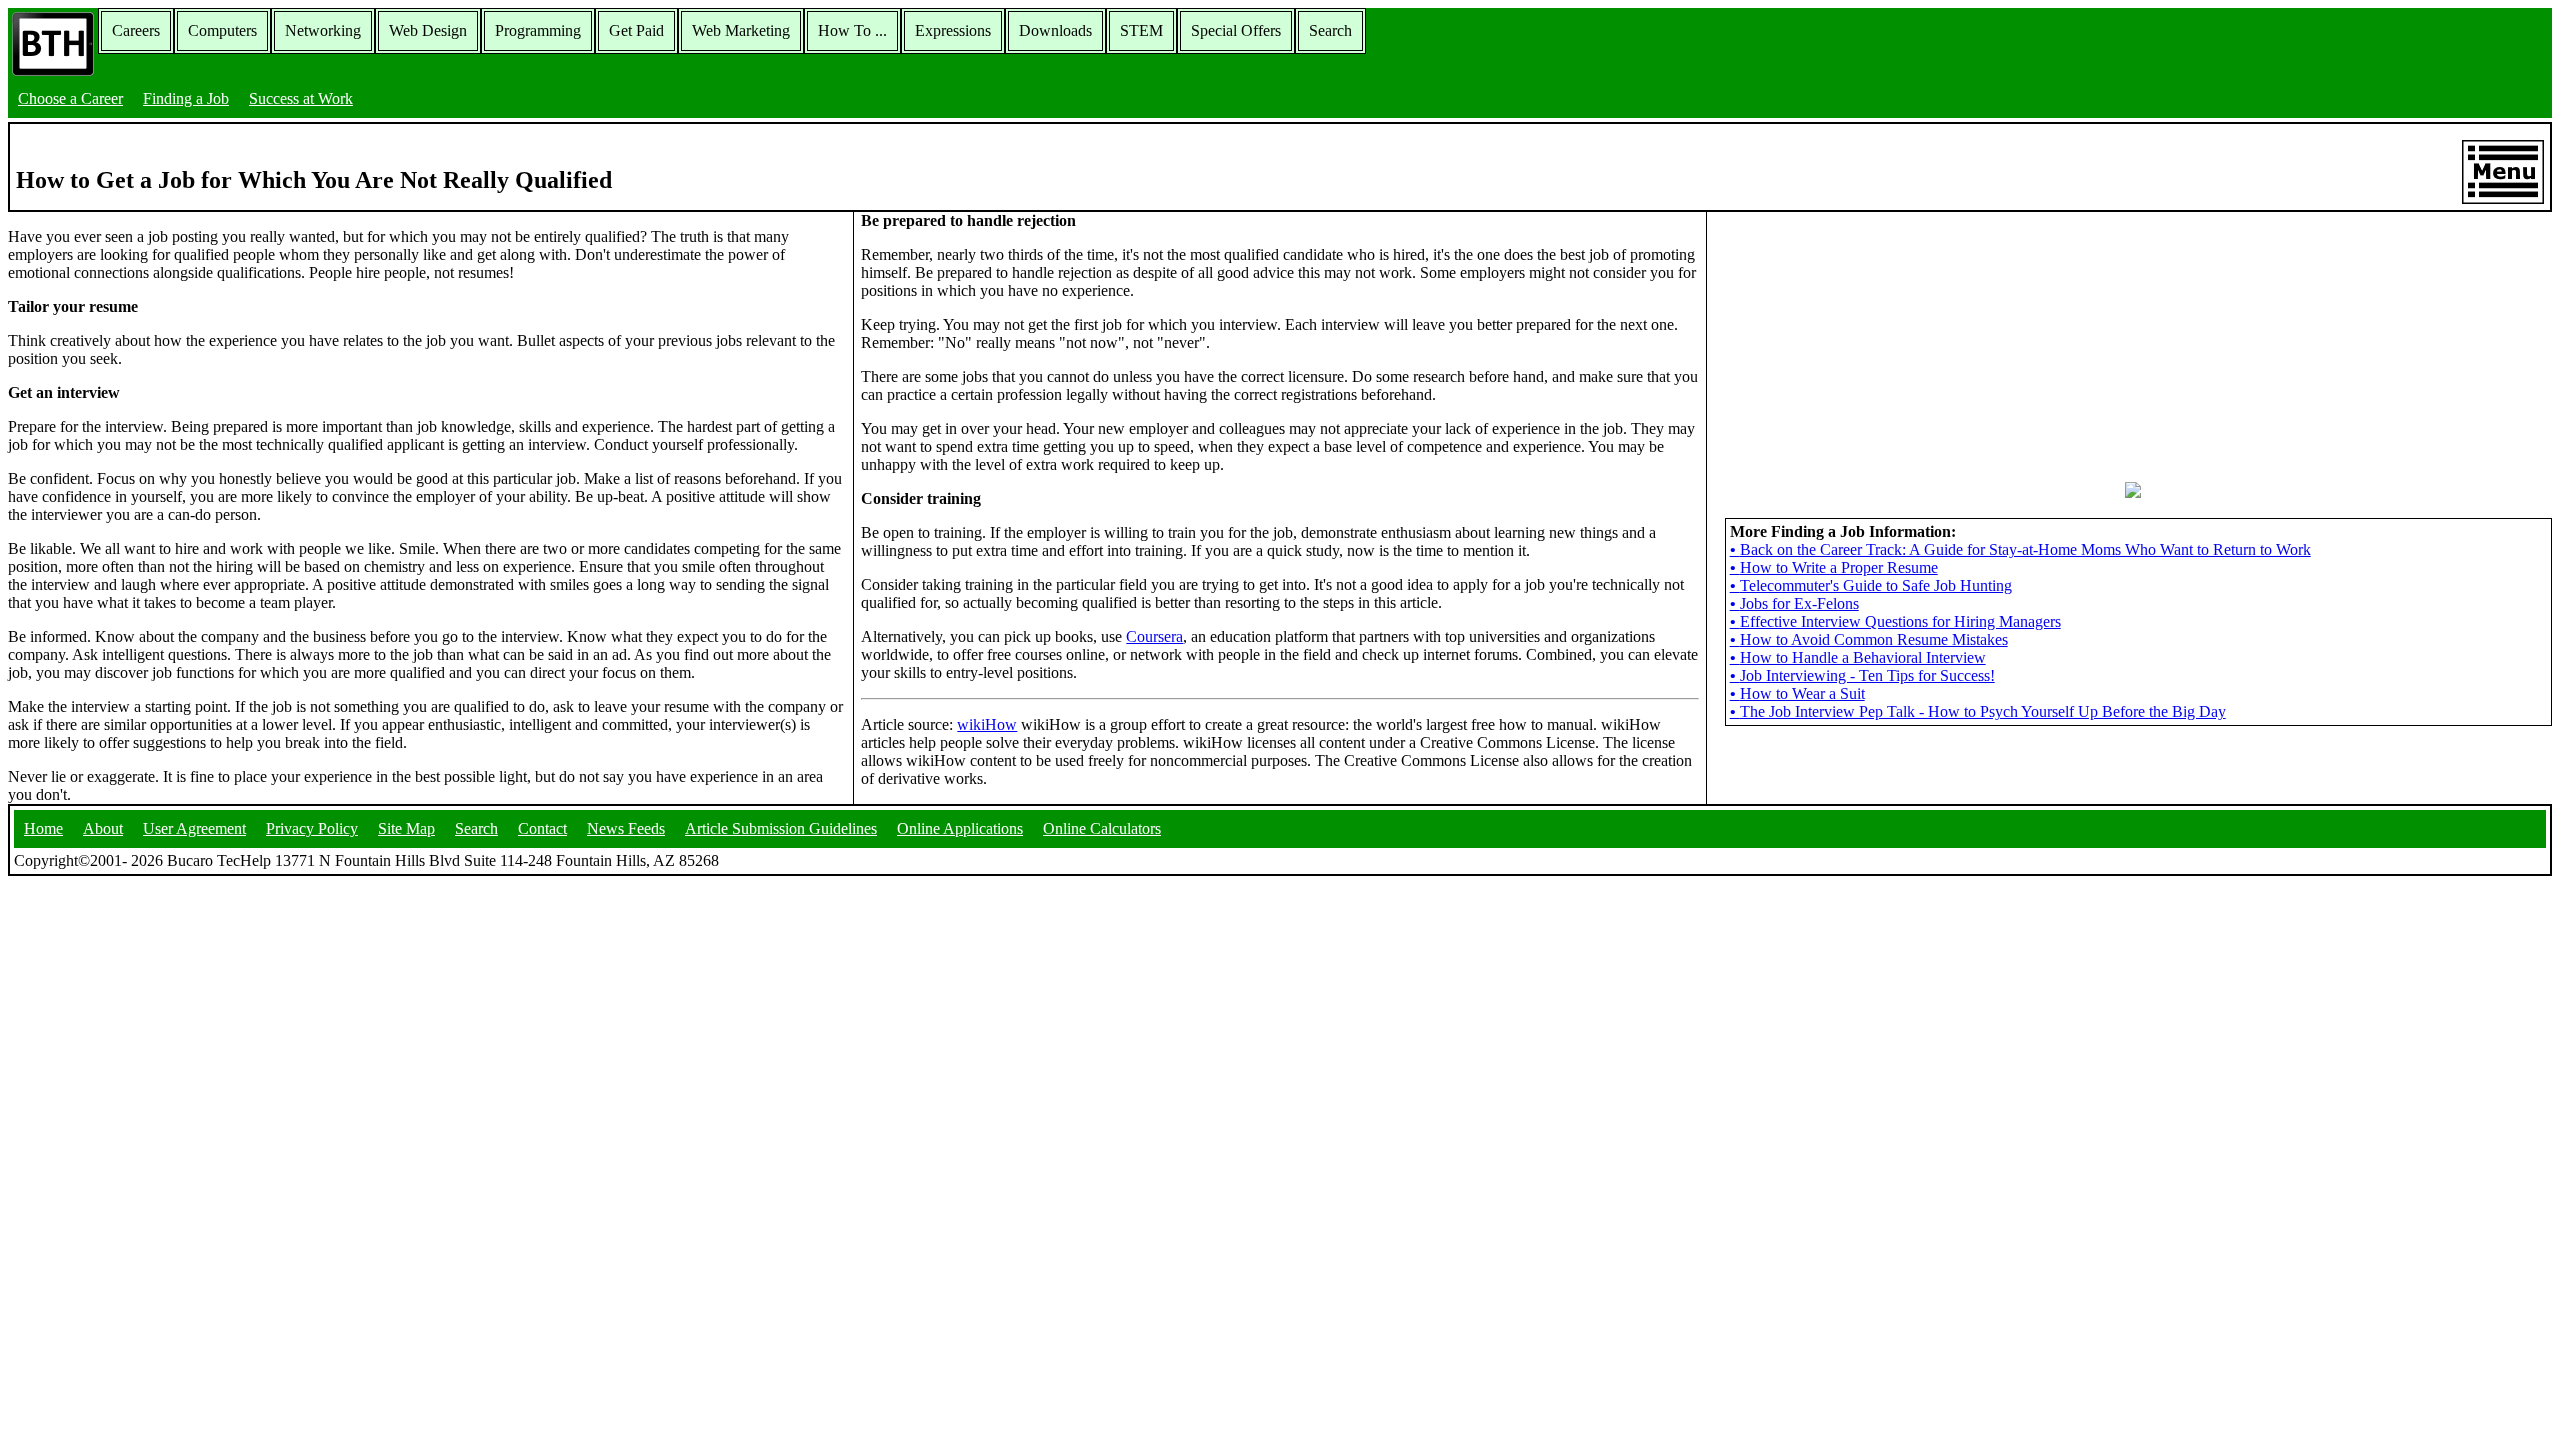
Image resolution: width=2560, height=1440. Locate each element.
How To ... (852, 30)
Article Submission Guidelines (781, 828)
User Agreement (194, 828)
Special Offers (1236, 30)
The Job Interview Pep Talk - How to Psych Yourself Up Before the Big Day (1978, 711)
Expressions (953, 30)
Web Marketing (741, 30)
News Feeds (626, 828)
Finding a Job (186, 98)
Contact (542, 828)
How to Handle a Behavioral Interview (1858, 657)
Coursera (1154, 636)
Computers (222, 30)
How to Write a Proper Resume (1834, 567)
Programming (538, 30)
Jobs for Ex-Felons (1794, 603)
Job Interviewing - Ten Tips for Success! (1862, 675)
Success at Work (301, 98)
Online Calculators (1102, 828)
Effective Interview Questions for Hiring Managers (1895, 621)
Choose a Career (70, 98)
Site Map (406, 828)
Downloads (1055, 30)
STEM (1141, 30)
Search (1330, 30)
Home (43, 828)
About (103, 828)
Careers (136, 30)
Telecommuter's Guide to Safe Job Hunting (1871, 585)
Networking (323, 30)
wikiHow (987, 724)
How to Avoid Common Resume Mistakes (1869, 639)
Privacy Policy (312, 828)
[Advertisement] (2133, 337)
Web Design (428, 30)
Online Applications (960, 828)
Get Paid (636, 30)
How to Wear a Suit (1797, 693)
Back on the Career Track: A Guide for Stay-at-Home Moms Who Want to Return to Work (2020, 549)
